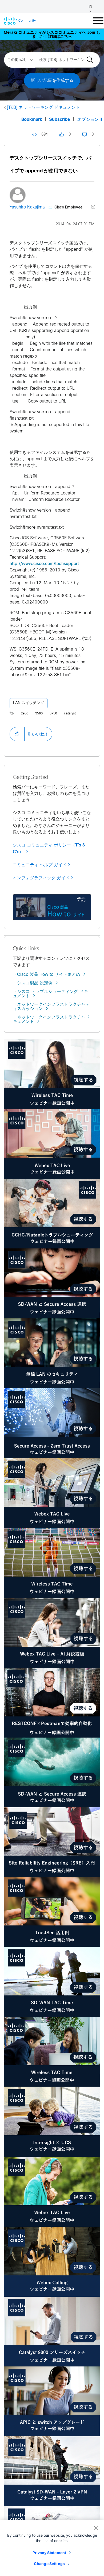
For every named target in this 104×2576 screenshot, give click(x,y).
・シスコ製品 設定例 (33, 983)
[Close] (96, 2528)
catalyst (70, 714)
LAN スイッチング (29, 703)
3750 (53, 714)
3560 (39, 714)
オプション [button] (88, 120)
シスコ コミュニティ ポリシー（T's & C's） (49, 848)
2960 (25, 714)
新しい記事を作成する (52, 81)
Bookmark (32, 120)
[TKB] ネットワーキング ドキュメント (43, 108)
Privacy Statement (49, 2553)
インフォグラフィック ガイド (41, 878)
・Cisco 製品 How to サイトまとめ (47, 975)
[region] (52, 2548)
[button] (17, 734)
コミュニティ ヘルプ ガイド (40, 865)
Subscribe (60, 120)
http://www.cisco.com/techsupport (44, 564)
